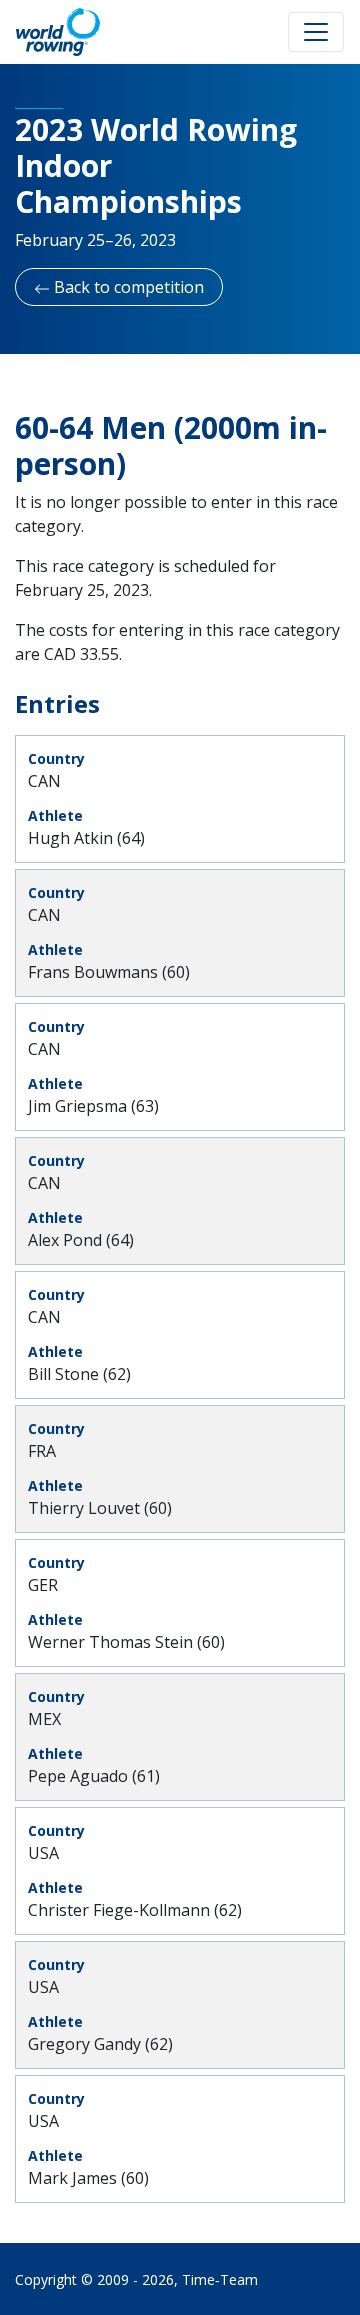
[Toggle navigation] (316, 32)
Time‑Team (220, 2279)
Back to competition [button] (127, 287)
